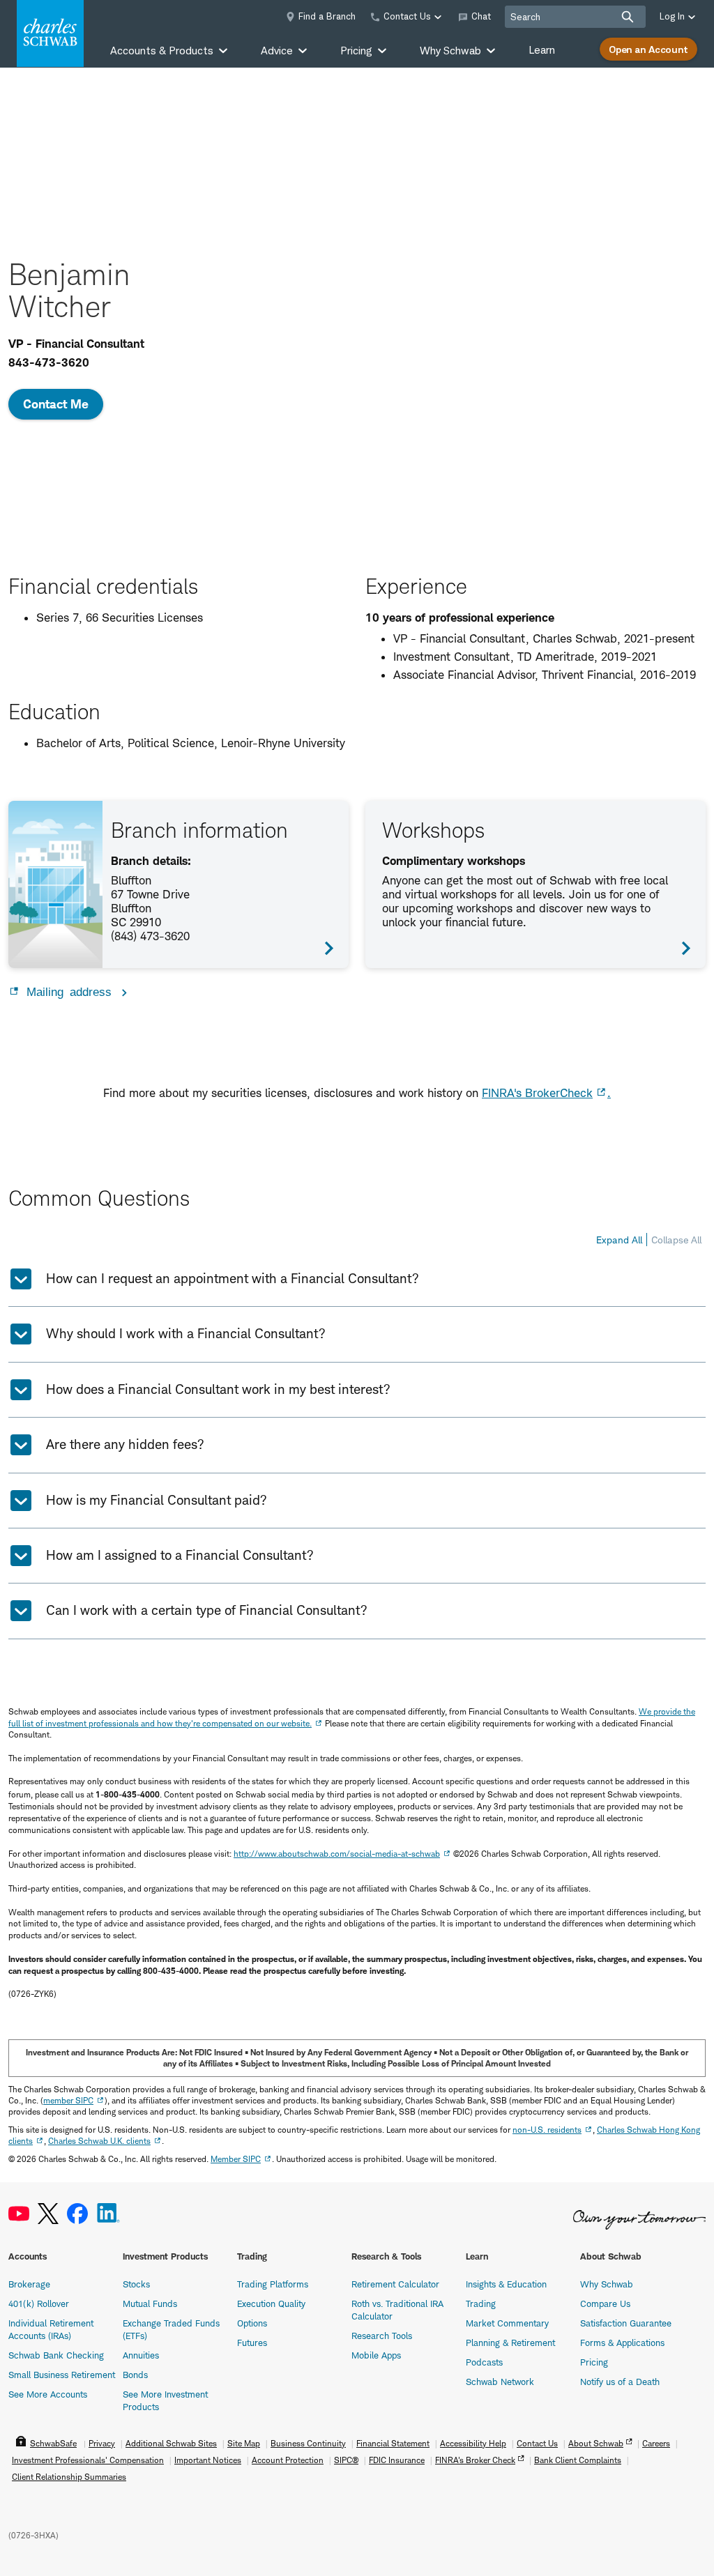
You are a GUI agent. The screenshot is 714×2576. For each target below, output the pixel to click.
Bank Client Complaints (578, 2460)
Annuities (141, 2355)
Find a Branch (327, 16)
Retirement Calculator (395, 2284)
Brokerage (29, 2284)
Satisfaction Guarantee (626, 2323)
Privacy (102, 2443)
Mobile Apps (376, 2355)
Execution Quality (271, 2303)
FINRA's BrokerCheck (537, 1093)
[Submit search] (628, 17)
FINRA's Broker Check (475, 2460)
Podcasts (484, 2362)
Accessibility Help (473, 2443)
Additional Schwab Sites (171, 2443)
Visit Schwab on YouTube (19, 2214)
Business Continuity (308, 2443)
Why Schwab (607, 2284)
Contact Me (56, 404)
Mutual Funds (150, 2303)
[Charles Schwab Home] (50, 33)
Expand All (619, 1240)
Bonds (135, 2375)
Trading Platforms (273, 2284)
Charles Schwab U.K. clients (99, 2141)
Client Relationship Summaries (69, 2477)
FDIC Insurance (397, 2460)
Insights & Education (506, 2284)
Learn (542, 50)
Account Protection (288, 2460)
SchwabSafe (53, 2443)
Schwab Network (500, 2382)
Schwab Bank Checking (56, 2355)
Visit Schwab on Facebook (77, 2214)
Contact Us (537, 2443)
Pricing (594, 2362)
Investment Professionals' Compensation (88, 2460)
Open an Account (648, 49)
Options (252, 2323)
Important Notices (208, 2460)
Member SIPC (236, 2159)
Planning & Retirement (510, 2343)
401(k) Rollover (39, 2303)
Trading (481, 2303)
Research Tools (382, 2336)
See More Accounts (48, 2394)
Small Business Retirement (62, 2375)
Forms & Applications (622, 2343)
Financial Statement (393, 2443)
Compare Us (605, 2303)
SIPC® (346, 2460)
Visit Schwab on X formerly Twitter (48, 2214)
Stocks (136, 2284)
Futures (252, 2343)
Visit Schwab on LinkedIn (108, 2214)
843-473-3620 (49, 362)
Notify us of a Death (620, 2382)
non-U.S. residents (547, 2130)
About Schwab (596, 2443)
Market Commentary (507, 2323)
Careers (656, 2443)
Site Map (244, 2443)
